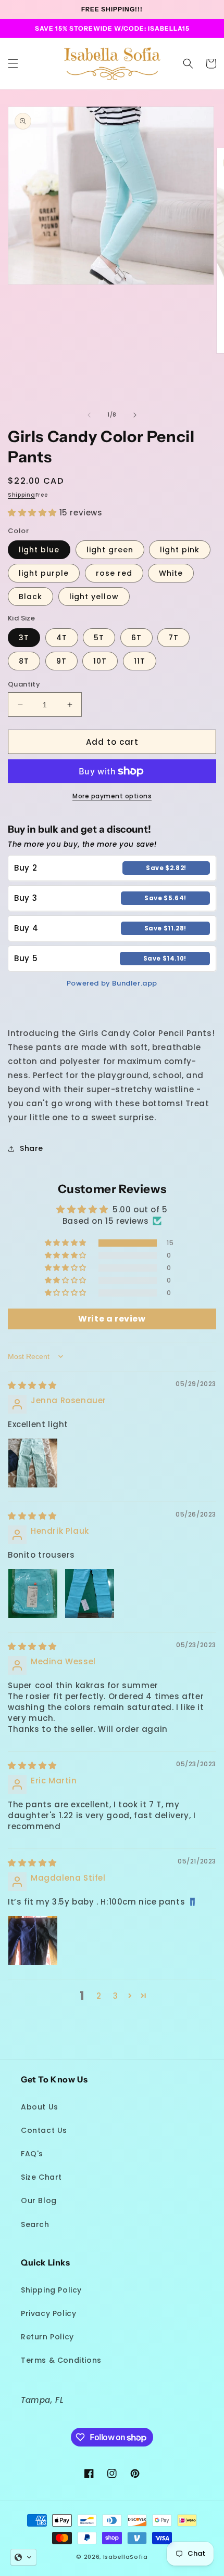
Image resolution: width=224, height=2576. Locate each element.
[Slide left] (89, 415)
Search (35, 2224)
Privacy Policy (48, 2313)
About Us (40, 2107)
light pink (180, 550)
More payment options (112, 796)
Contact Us (44, 2130)
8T (24, 661)
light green (110, 550)
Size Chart (41, 2177)
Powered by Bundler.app (112, 983)
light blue (39, 550)
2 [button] (99, 1996)
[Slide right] (135, 415)
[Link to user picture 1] (33, 1463)
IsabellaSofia (126, 2557)
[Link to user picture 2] (90, 1594)
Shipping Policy (51, 2290)
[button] (13, 63)
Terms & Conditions (61, 2360)
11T (140, 661)
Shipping (22, 495)
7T (173, 638)
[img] (32, 1385)
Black (30, 597)
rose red (114, 573)
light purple (44, 573)
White (171, 573)
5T (99, 638)
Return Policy (47, 2337)
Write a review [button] (112, 1319)
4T (62, 638)
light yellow (94, 597)
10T (100, 661)
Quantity (24, 684)
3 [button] (116, 1996)
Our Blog (39, 2200)
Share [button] (32, 1148)
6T (136, 638)
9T (61, 661)
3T (24, 638)
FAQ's (32, 2154)
